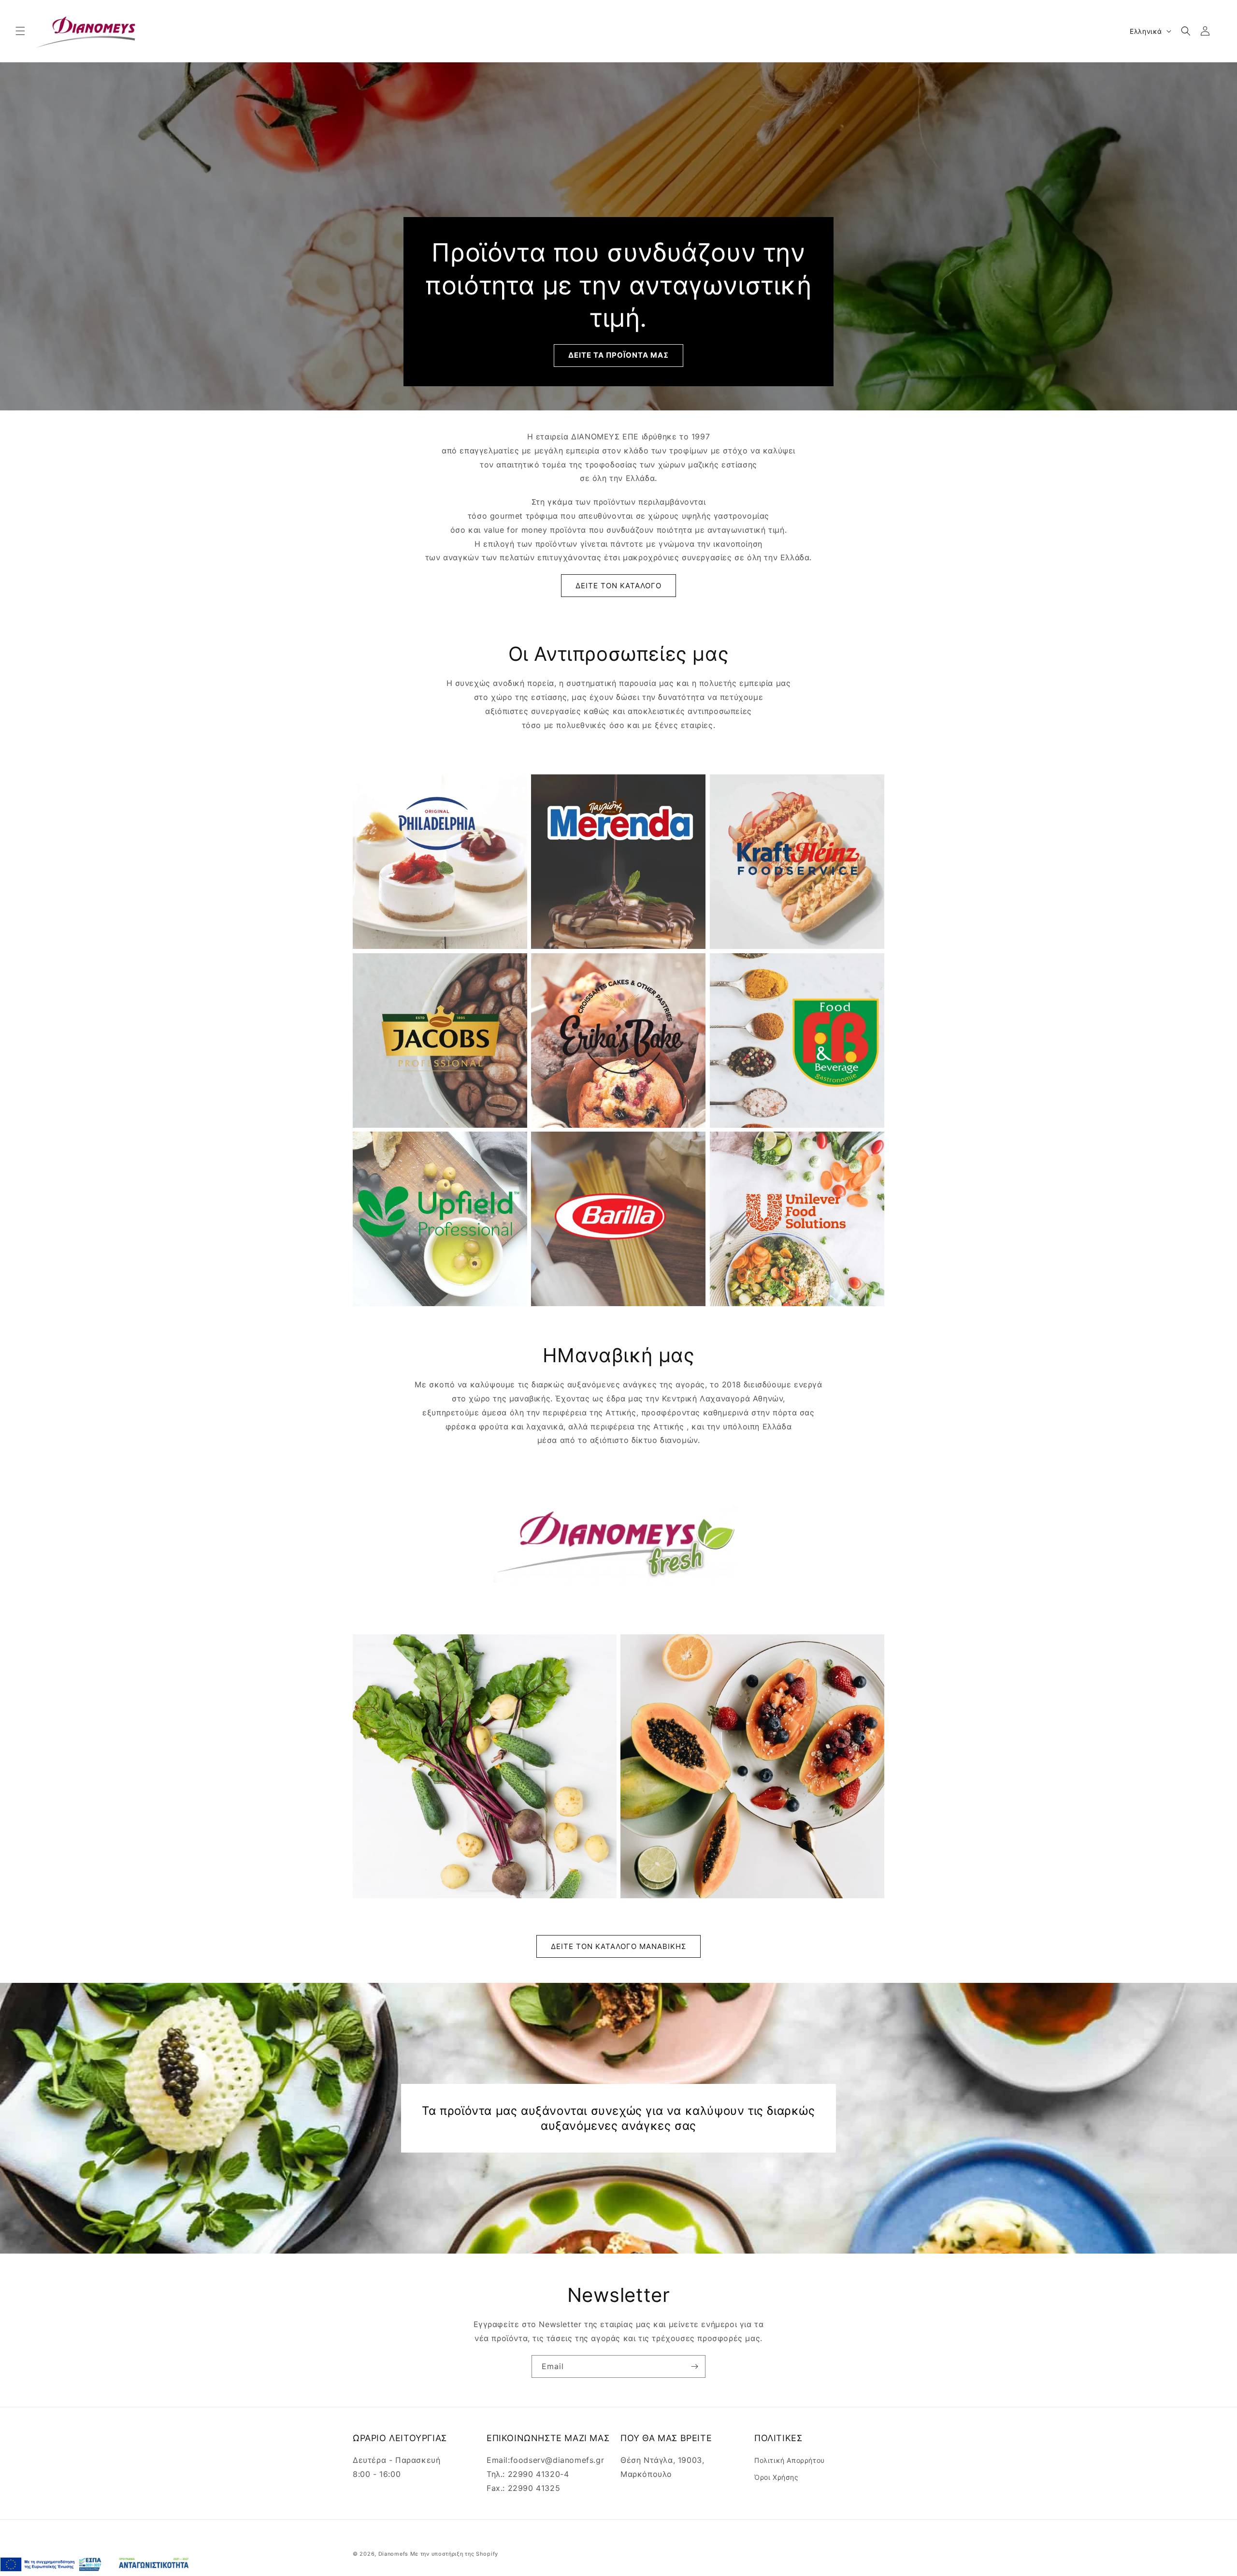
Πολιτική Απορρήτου (790, 2460)
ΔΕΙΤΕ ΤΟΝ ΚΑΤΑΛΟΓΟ (618, 586)
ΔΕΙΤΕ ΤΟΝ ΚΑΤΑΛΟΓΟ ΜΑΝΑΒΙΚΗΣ (618, 1946)
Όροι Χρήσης (777, 2477)
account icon (1207, 31)
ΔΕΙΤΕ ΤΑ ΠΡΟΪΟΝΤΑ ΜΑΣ (618, 356)
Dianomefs (393, 2554)
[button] (20, 31)
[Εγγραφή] (694, 2366)
